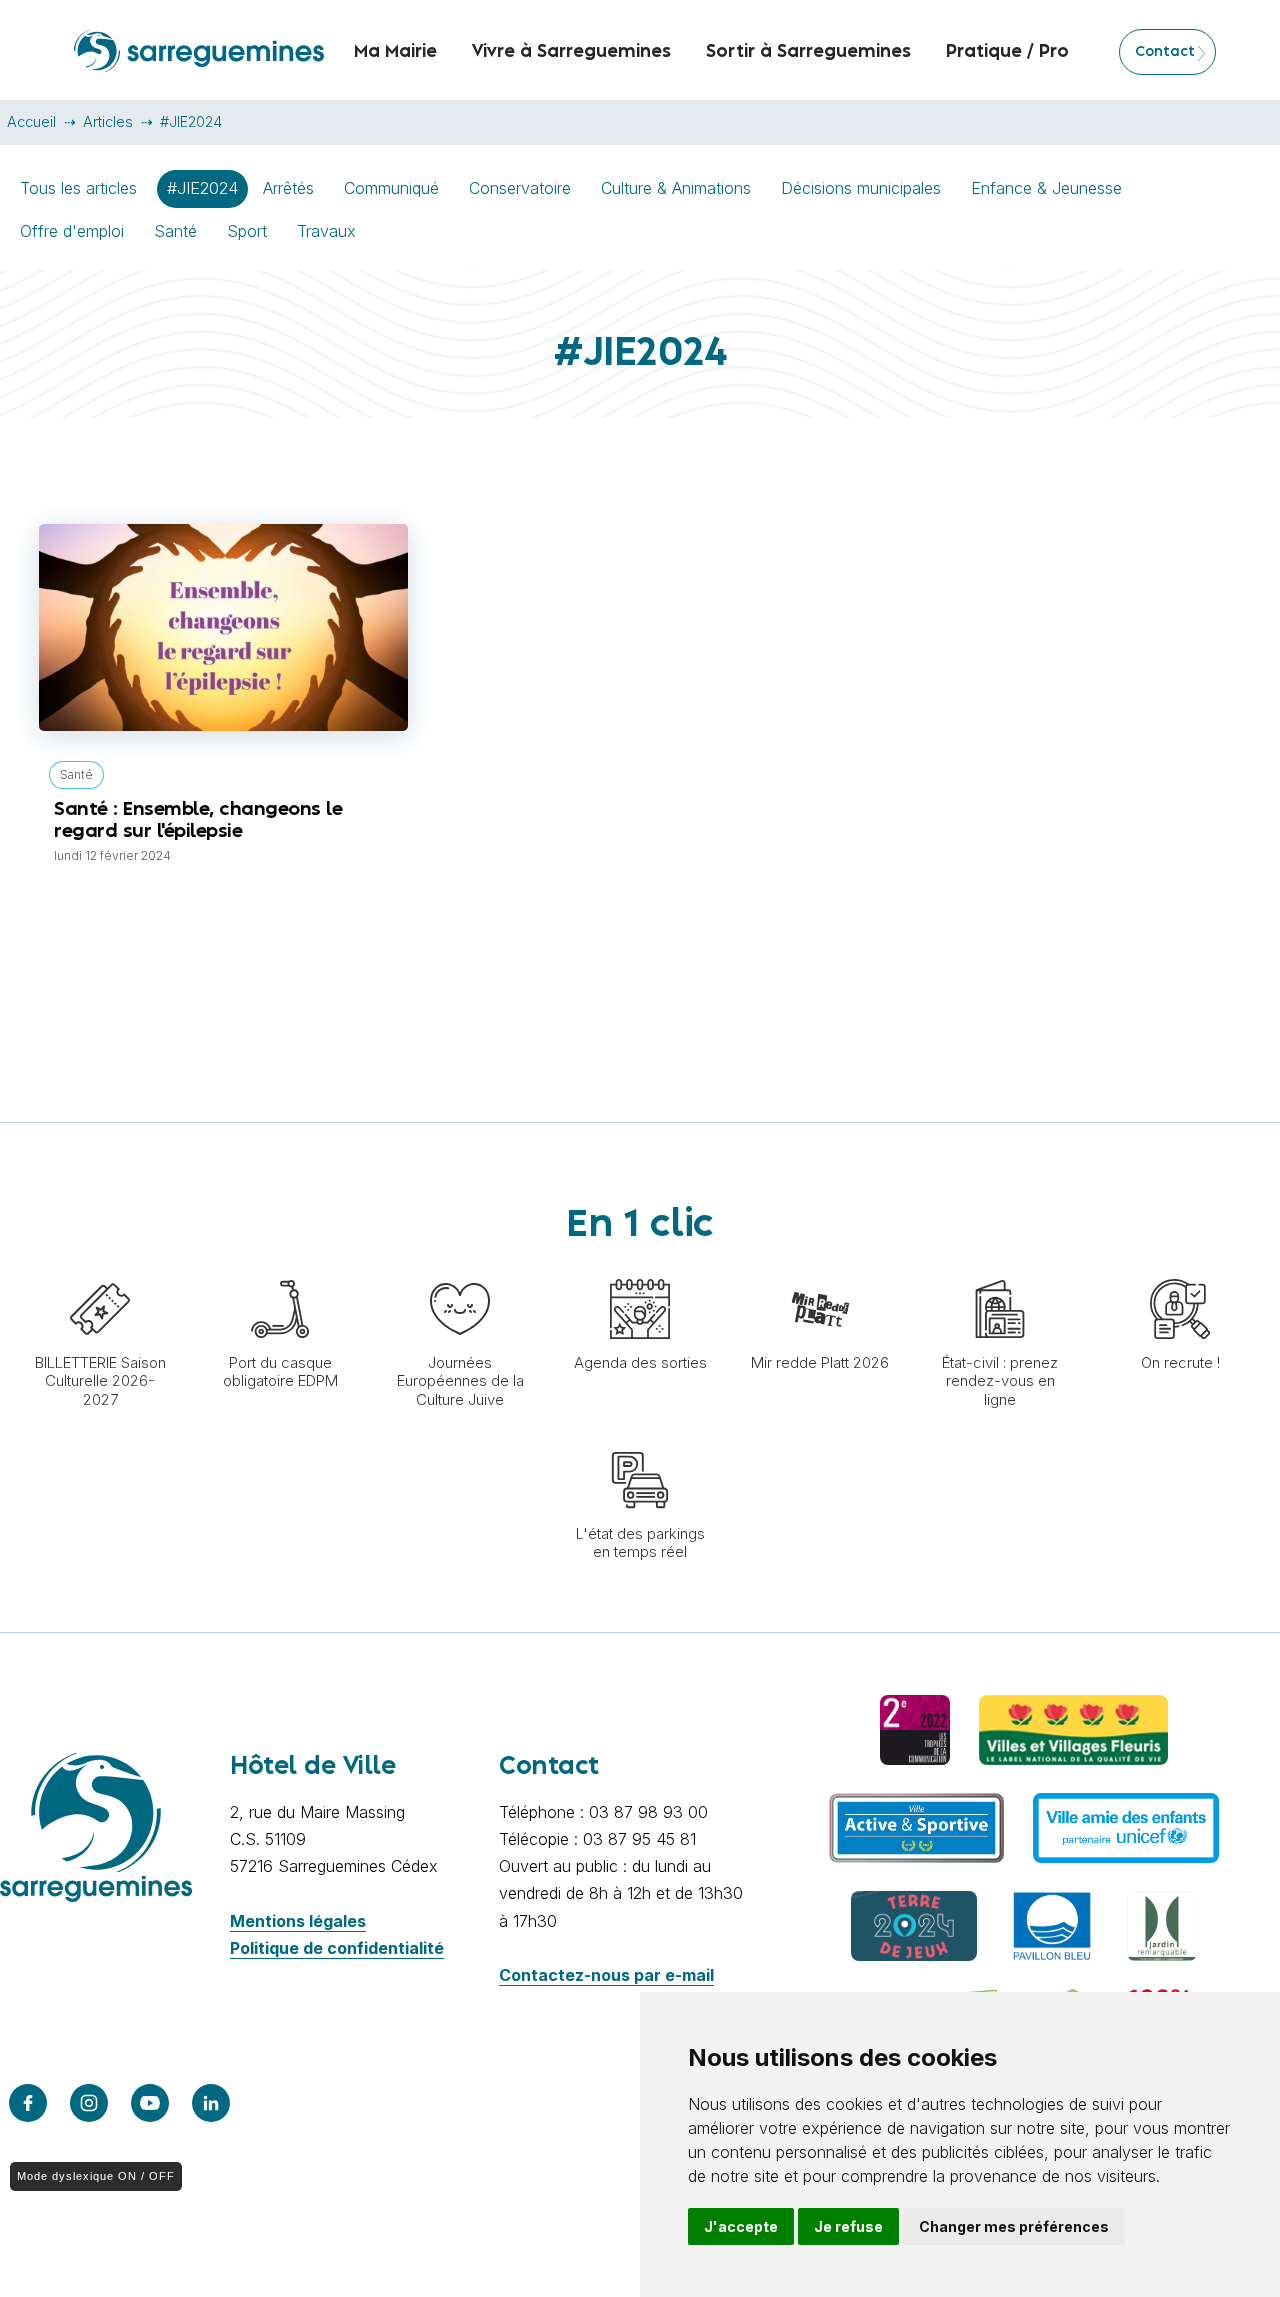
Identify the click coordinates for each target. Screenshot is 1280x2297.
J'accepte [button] (741, 2226)
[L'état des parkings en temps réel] (640, 1440)
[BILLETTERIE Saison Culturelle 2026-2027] (100, 1269)
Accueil (31, 121)
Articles (108, 121)
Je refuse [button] (848, 2226)
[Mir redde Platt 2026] (820, 1269)
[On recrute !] (1180, 1269)
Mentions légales (298, 1921)
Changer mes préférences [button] (1014, 2226)
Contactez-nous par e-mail (606, 1975)
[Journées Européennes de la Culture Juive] (460, 1269)
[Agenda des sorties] (640, 1269)
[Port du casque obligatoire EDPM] (280, 1269)
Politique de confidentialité (337, 1948)
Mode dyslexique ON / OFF (96, 2176)
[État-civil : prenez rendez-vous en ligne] (1000, 1269)
